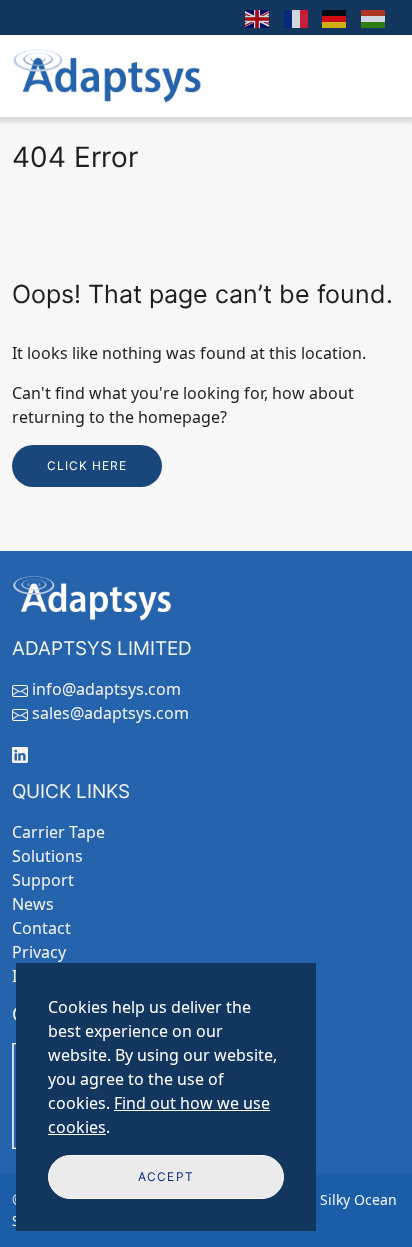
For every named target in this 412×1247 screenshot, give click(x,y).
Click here (87, 465)
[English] (257, 17)
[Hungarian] (374, 17)
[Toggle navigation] (373, 76)
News (33, 904)
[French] (296, 17)
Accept (165, 1176)
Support (43, 880)
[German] (335, 17)
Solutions (47, 856)
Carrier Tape (58, 832)
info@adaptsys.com (106, 689)
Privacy (39, 952)
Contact (41, 928)
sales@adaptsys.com (110, 713)
